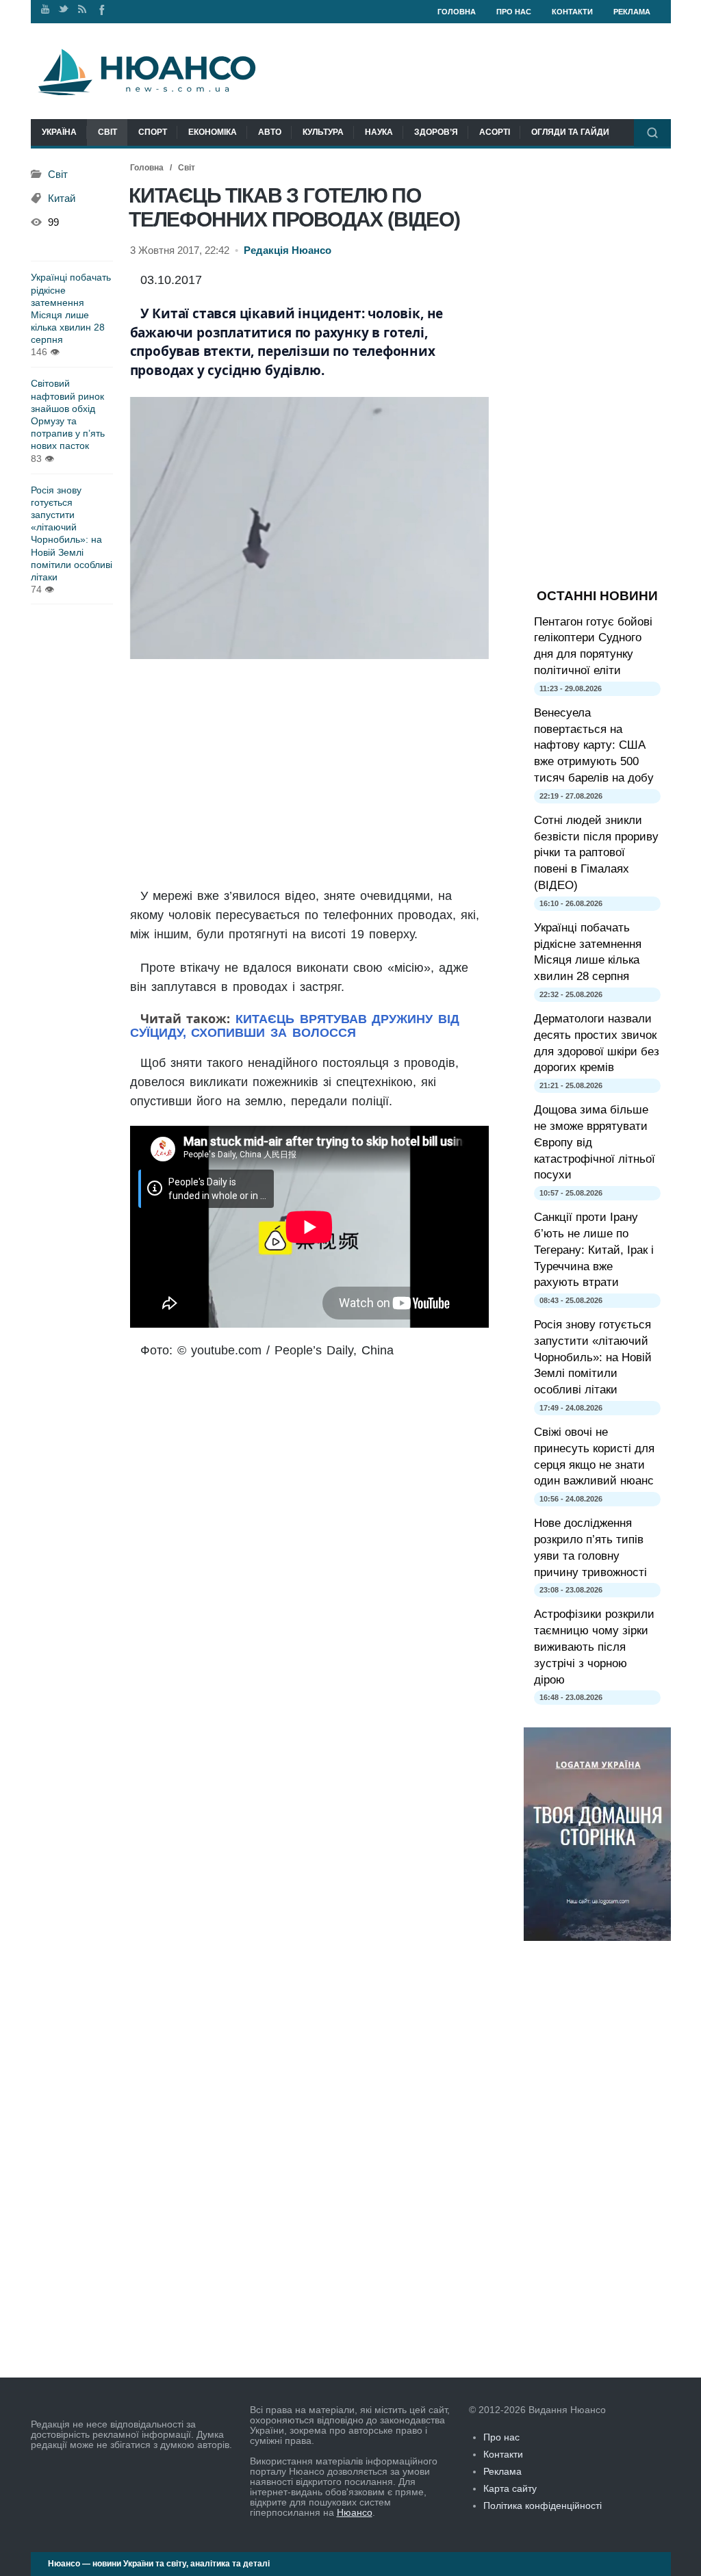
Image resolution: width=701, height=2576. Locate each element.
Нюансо (355, 2512)
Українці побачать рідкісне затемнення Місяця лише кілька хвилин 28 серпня (71, 308)
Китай (62, 198)
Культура (323, 132)
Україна (59, 132)
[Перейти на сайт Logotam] (597, 1937)
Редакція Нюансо (288, 250)
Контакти (572, 12)
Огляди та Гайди (570, 132)
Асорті (495, 132)
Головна (457, 12)
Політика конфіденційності (543, 2506)
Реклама (632, 12)
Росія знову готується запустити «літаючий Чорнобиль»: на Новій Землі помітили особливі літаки (72, 533)
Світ (107, 132)
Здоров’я (436, 132)
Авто (270, 132)
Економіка (213, 132)
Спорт (153, 132)
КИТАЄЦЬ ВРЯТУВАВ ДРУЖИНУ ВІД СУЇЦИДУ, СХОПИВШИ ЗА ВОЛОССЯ (295, 1026)
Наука (379, 132)
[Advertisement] (309, 774)
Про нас (514, 12)
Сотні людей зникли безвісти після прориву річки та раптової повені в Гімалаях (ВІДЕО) (596, 853)
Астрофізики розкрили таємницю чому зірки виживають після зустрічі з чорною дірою (594, 1647)
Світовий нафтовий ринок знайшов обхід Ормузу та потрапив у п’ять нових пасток (68, 414)
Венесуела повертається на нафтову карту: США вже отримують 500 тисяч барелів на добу (594, 745)
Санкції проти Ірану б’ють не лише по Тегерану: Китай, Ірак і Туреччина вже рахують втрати (594, 1250)
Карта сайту (510, 2488)
